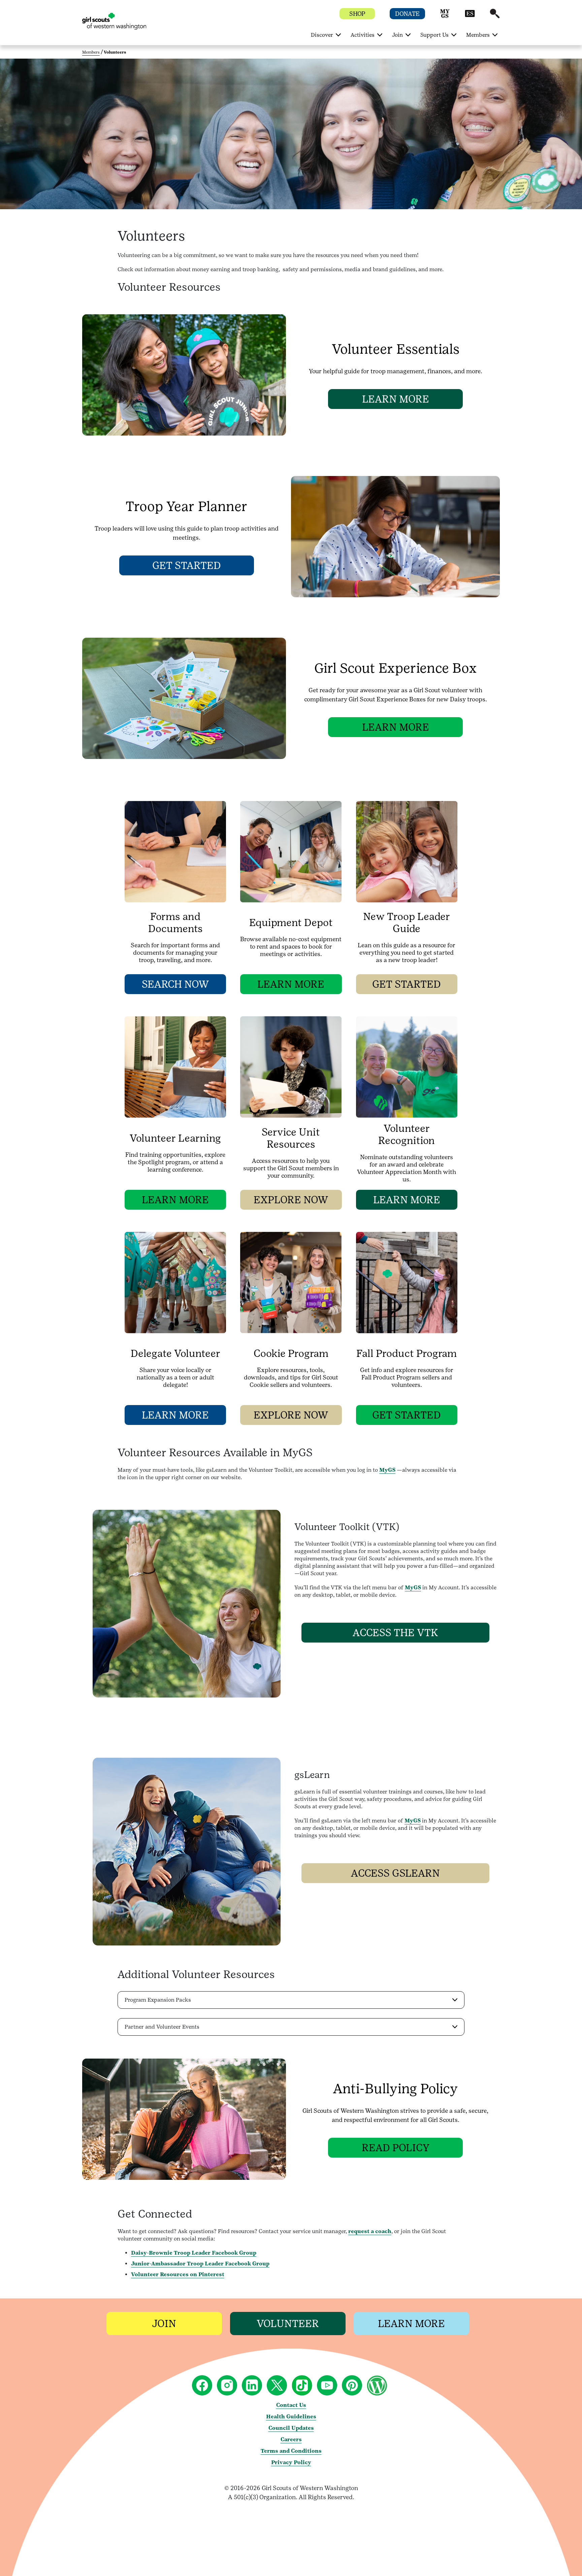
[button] (445, 17)
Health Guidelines (291, 2416)
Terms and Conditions (291, 2451)
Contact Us (291, 2405)
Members (91, 52)
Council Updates (291, 2428)
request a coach (370, 2231)
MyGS (387, 1470)
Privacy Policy (291, 2462)
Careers (291, 2439)
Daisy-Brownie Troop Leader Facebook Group (194, 2253)
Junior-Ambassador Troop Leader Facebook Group (200, 2264)
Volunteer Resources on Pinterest (178, 2274)
